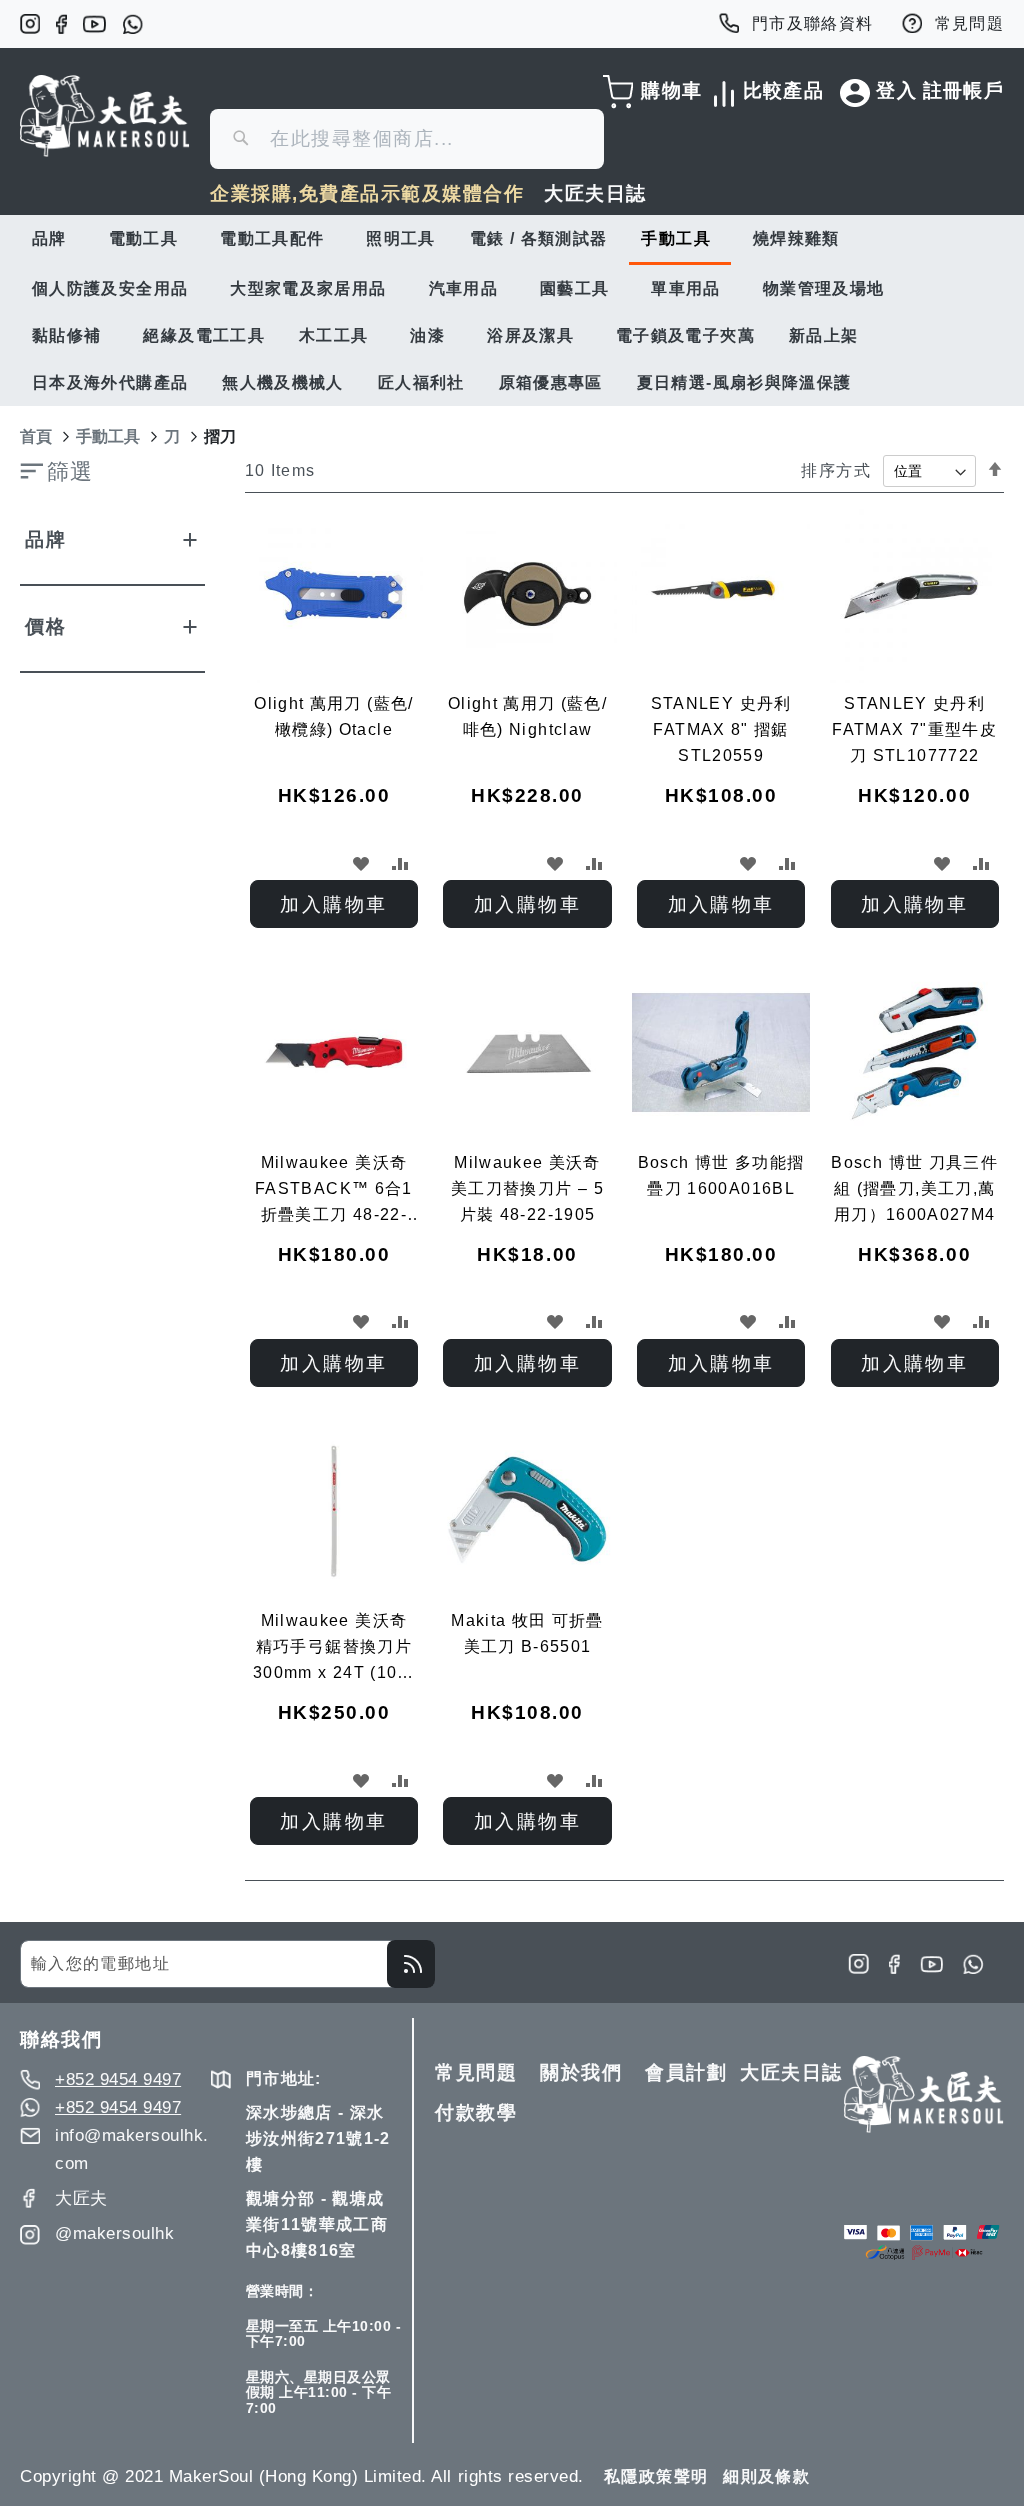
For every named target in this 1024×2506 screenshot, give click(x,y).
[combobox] (407, 139)
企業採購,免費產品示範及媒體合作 (367, 193)
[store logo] (105, 116)
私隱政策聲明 (656, 2476)
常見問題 (969, 23)
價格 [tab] (45, 626)
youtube (94, 24)
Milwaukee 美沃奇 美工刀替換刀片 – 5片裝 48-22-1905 (527, 1188)
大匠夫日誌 (595, 193)
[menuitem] (53, 238)
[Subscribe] (411, 1964)
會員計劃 (686, 2072)
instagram (30, 24)
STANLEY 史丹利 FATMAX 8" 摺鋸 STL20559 (721, 729)
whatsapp (132, 24)
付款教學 (476, 2112)
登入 (896, 90)
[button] (361, 862)
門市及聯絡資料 (813, 23)
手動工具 (108, 436)
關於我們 (581, 2072)
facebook (61, 24)
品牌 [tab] (45, 539)
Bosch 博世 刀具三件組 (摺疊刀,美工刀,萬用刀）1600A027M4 (914, 1188)
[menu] (512, 310)
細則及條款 (766, 2476)
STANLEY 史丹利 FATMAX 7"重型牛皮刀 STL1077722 (914, 729)
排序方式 (835, 470)
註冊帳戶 (963, 90)
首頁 (36, 436)
